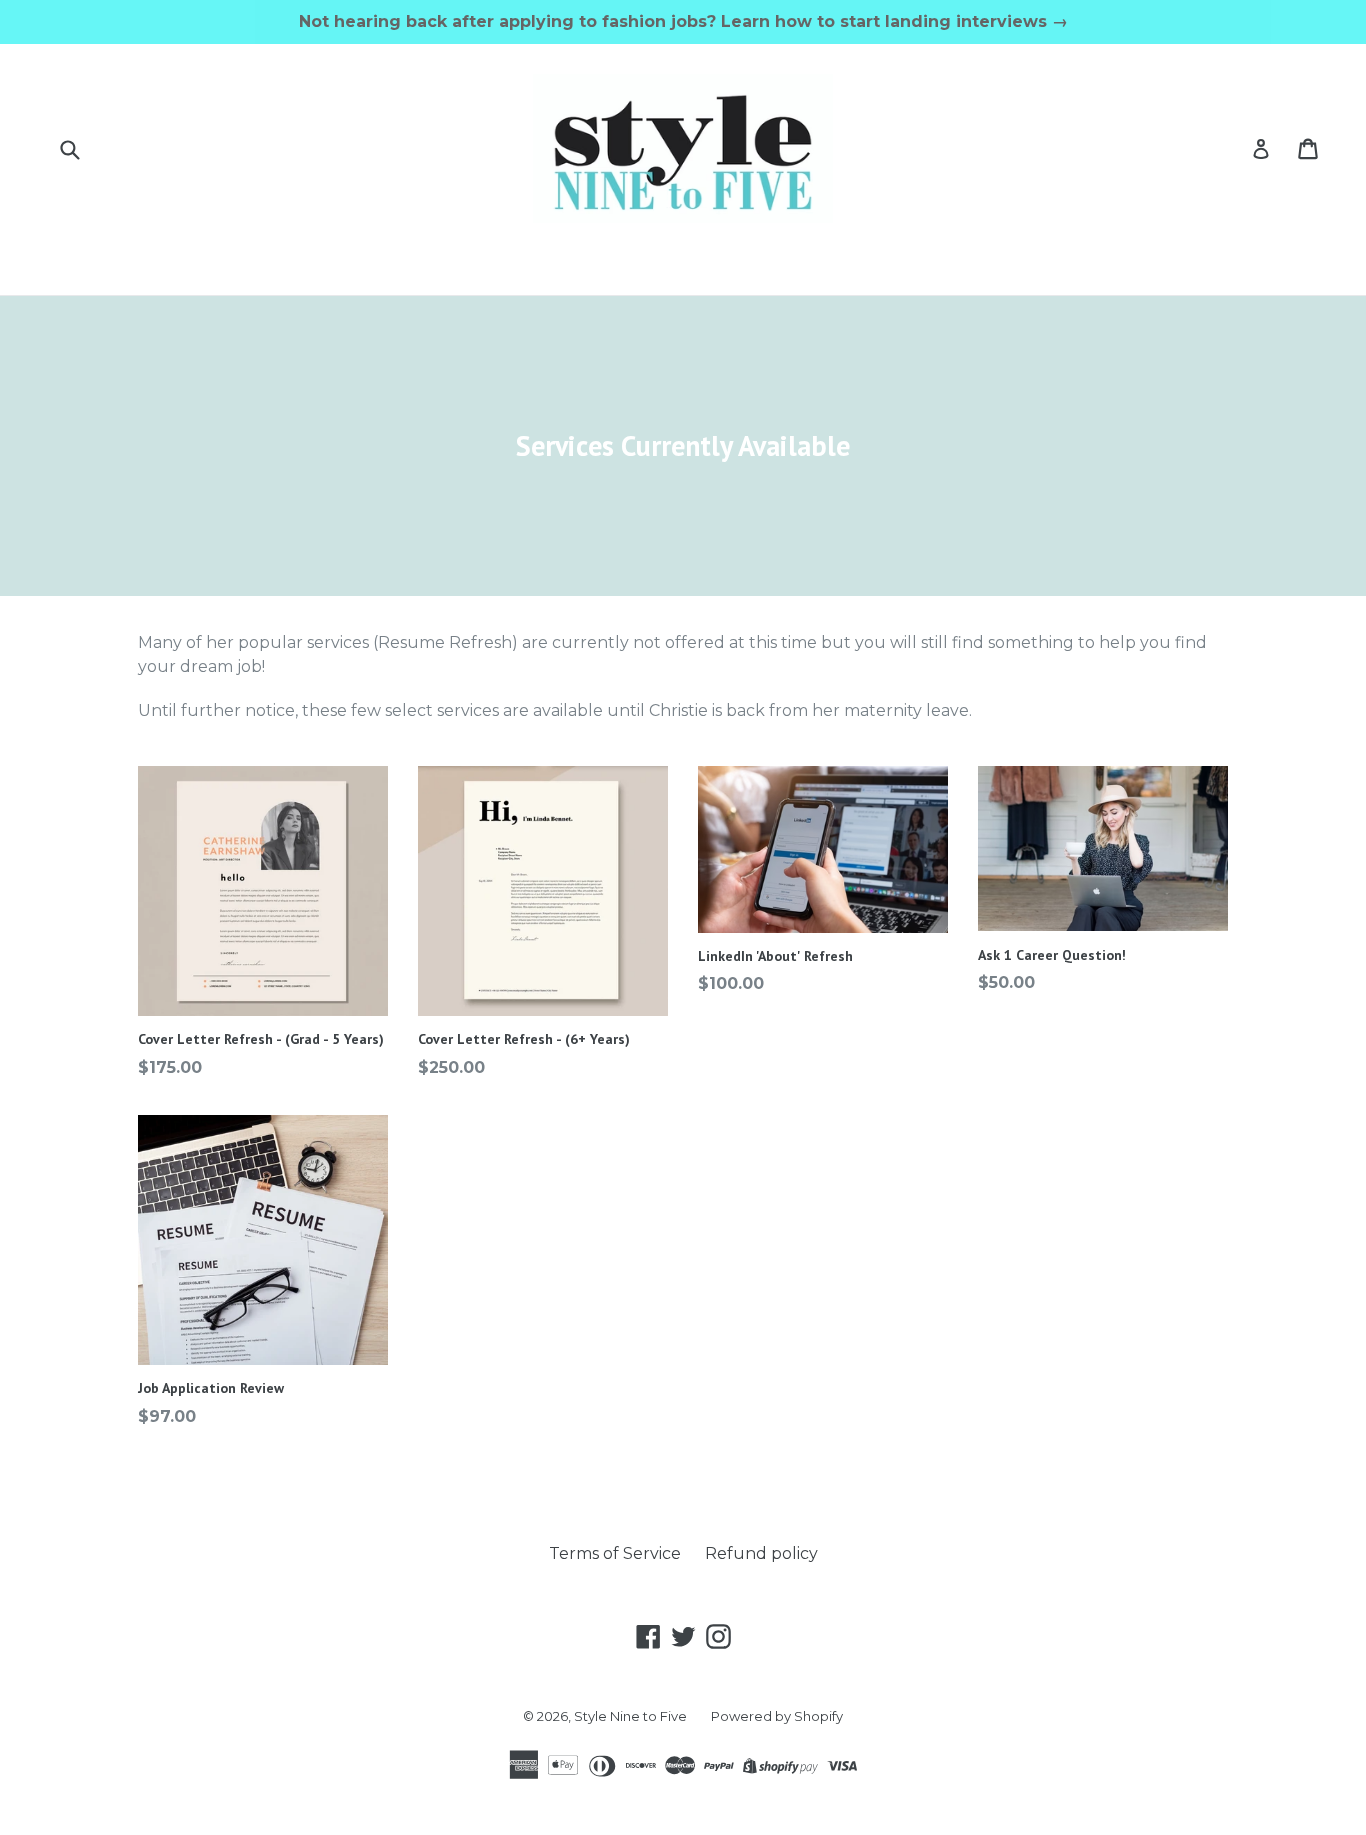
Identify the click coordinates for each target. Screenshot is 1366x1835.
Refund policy (761, 1553)
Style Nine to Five (630, 1716)
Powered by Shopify (777, 1716)
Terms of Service (615, 1553)
